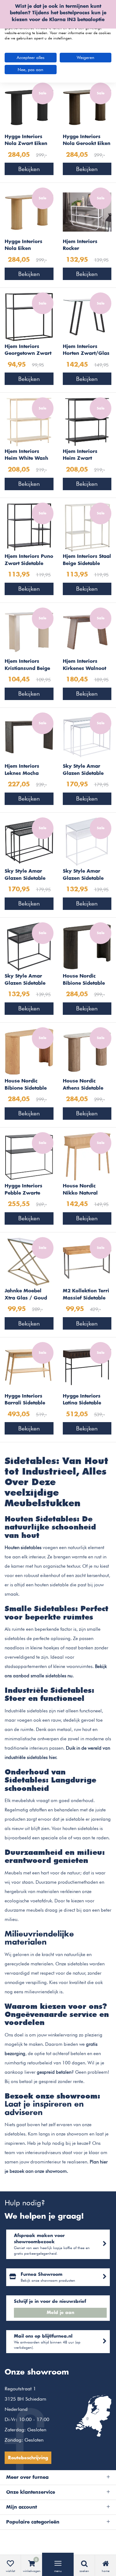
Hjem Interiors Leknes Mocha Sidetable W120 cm (28, 771)
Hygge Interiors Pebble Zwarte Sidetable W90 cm (26, 1190)
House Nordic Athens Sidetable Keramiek (83, 1085)
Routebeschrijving (28, 2458)
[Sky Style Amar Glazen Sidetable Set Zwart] (29, 841)
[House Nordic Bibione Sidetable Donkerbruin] (87, 946)
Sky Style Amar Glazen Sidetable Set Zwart (25, 875)
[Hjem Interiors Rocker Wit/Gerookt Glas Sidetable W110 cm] (87, 212)
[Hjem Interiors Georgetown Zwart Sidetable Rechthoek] (29, 316)
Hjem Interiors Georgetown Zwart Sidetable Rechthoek (29, 351)
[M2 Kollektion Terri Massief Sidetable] (87, 1261)
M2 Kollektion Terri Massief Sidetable (86, 1295)
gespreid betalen (54, 2072)
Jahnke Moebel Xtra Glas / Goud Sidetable (26, 1295)
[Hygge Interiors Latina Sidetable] (87, 1366)
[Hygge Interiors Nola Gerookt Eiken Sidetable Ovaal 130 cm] (87, 107)
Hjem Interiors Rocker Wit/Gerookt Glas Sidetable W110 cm (86, 246)
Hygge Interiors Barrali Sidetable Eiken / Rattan (25, 1400)
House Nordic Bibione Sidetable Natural (26, 1085)
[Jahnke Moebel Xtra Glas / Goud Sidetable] (29, 1261)
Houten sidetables (23, 1548)
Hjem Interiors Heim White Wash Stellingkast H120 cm (26, 456)
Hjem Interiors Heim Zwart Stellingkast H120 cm (84, 456)
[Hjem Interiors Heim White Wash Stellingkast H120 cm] (29, 421)
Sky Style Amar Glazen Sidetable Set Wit (83, 771)
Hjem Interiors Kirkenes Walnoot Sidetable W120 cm (86, 666)
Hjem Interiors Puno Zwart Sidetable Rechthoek (29, 561)
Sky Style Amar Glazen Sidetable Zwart (25, 980)
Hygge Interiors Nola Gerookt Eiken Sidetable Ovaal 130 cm (87, 141)
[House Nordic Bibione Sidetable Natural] (29, 1051)
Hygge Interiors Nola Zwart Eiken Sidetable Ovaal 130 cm (26, 141)
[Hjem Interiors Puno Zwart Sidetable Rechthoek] (29, 526)
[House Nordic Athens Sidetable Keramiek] (87, 1051)
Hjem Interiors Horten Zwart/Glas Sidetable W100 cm (86, 351)
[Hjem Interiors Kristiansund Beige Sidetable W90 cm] (29, 631)
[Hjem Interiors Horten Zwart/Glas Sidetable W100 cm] (87, 316)
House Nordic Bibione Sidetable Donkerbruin (84, 980)
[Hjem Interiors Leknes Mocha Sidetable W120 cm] (29, 736)
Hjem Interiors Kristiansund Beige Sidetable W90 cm (27, 666)
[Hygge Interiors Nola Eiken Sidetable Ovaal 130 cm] (29, 212)
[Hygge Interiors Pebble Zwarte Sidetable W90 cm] (29, 1156)
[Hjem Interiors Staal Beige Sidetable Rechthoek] (87, 526)
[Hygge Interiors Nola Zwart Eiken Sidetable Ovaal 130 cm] (29, 107)
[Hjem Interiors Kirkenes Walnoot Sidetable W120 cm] (87, 631)
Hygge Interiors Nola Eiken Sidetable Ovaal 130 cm (24, 246)
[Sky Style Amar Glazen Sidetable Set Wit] (87, 736)
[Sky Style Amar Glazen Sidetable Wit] (87, 841)
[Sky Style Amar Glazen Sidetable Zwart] (29, 946)
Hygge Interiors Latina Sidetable (82, 1400)
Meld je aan (60, 2313)
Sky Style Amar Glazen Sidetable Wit (83, 875)
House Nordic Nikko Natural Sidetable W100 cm (86, 1190)
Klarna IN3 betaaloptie (77, 20)
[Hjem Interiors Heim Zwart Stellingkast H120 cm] (87, 421)
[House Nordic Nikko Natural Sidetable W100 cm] (87, 1156)
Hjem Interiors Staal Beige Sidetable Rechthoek (87, 561)
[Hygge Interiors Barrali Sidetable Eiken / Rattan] (29, 1366)
